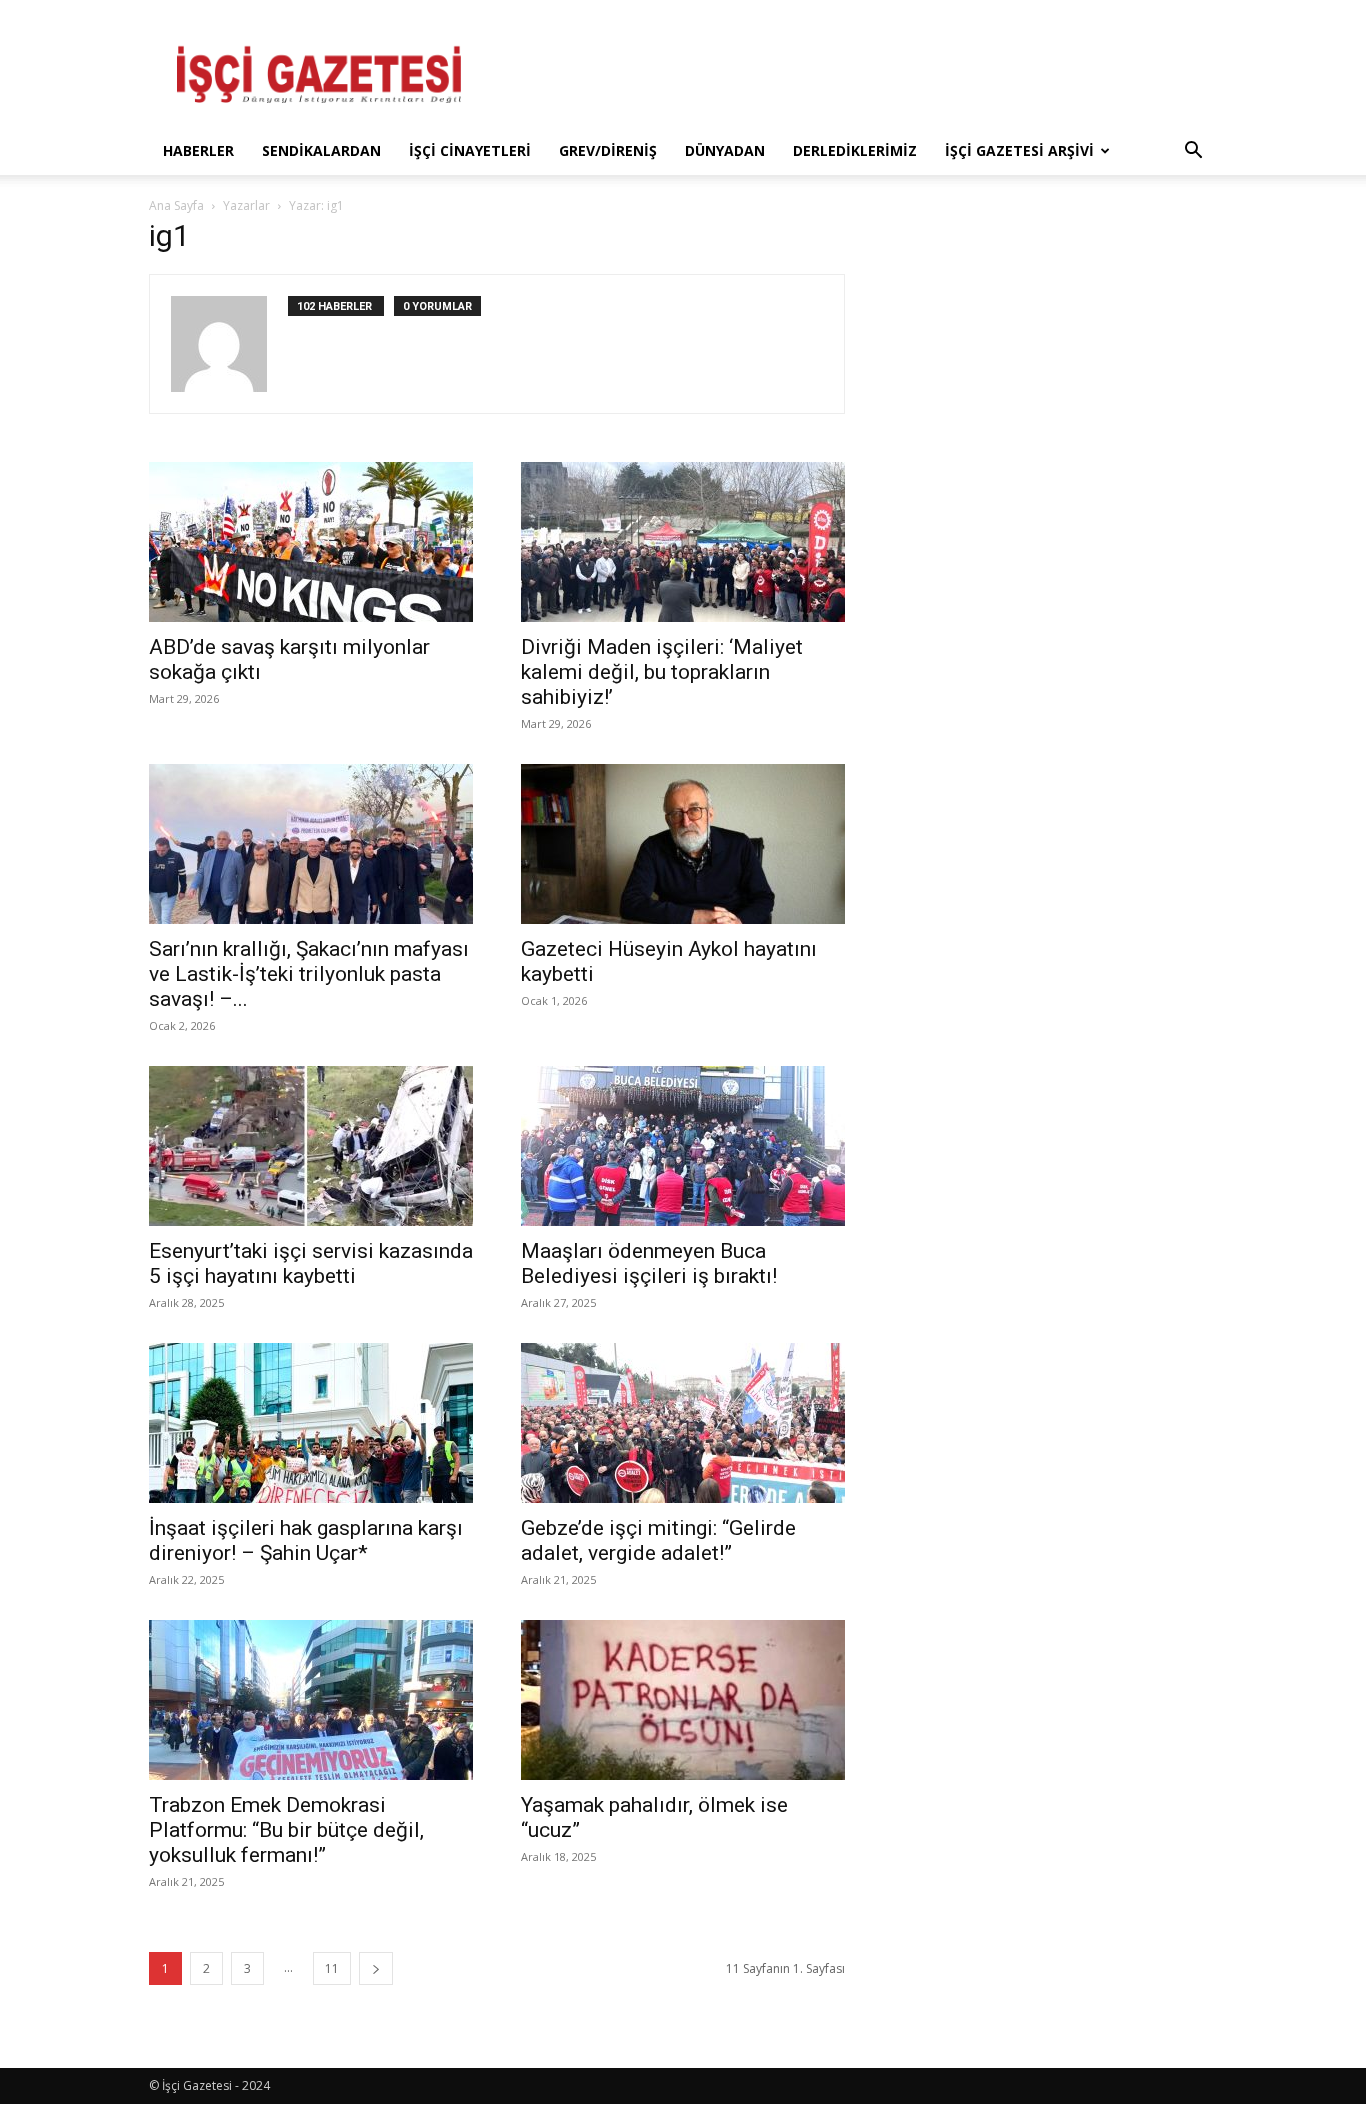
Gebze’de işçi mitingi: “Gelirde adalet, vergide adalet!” (658, 1540)
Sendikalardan (321, 150)
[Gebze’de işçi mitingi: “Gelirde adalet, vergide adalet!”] (683, 1423)
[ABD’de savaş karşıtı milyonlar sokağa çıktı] (311, 542)
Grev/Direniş (608, 150)
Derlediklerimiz (855, 150)
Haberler (198, 150)
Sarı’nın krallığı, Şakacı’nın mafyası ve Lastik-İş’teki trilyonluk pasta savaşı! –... (309, 974)
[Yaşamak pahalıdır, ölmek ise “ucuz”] (683, 1700)
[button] (1193, 152)
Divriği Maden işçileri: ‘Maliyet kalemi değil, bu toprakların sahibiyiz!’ (662, 672)
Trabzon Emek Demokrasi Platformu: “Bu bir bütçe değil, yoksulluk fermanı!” (286, 1830)
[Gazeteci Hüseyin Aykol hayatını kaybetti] (683, 844)
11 (332, 1968)
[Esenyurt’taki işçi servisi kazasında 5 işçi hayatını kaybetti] (311, 1146)
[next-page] (376, 1968)
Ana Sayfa (176, 205)
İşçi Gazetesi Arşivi (1019, 150)
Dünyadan (725, 150)
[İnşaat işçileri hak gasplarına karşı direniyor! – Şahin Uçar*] (311, 1423)
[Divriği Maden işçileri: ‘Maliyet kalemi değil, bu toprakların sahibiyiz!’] (683, 542)
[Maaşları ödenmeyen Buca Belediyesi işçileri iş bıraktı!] (683, 1146)
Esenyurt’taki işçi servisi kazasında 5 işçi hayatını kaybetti (311, 1263)
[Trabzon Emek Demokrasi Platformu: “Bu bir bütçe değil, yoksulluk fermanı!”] (311, 1700)
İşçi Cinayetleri (470, 150)
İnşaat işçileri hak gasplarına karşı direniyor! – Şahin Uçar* (306, 1540)
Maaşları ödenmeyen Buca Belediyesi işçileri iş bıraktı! (649, 1263)
